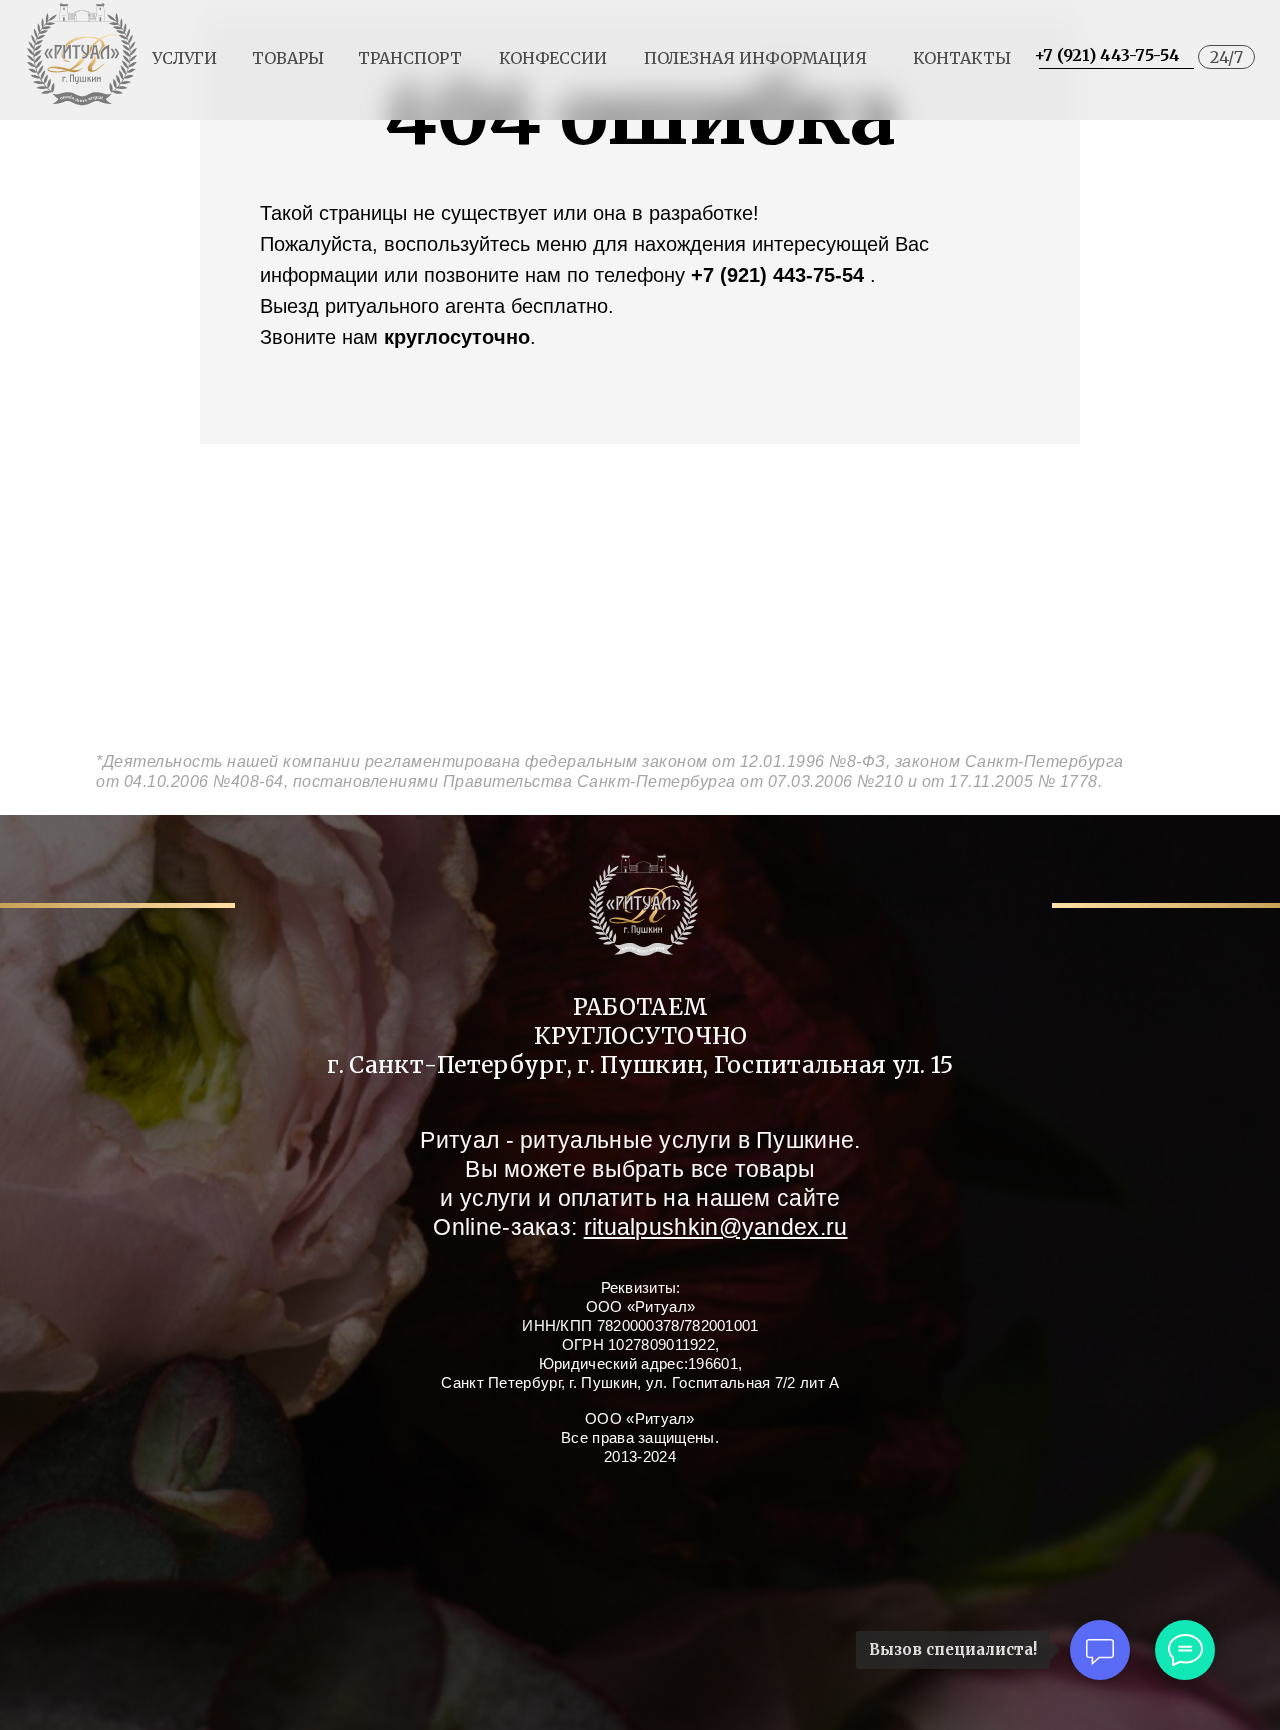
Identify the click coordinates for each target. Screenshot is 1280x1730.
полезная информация (755, 58)
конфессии (553, 58)
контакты (962, 58)
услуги (184, 58)
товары (288, 58)
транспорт (410, 58)
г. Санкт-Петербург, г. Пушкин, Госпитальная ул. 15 (640, 1064)
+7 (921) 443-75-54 (1107, 55)
